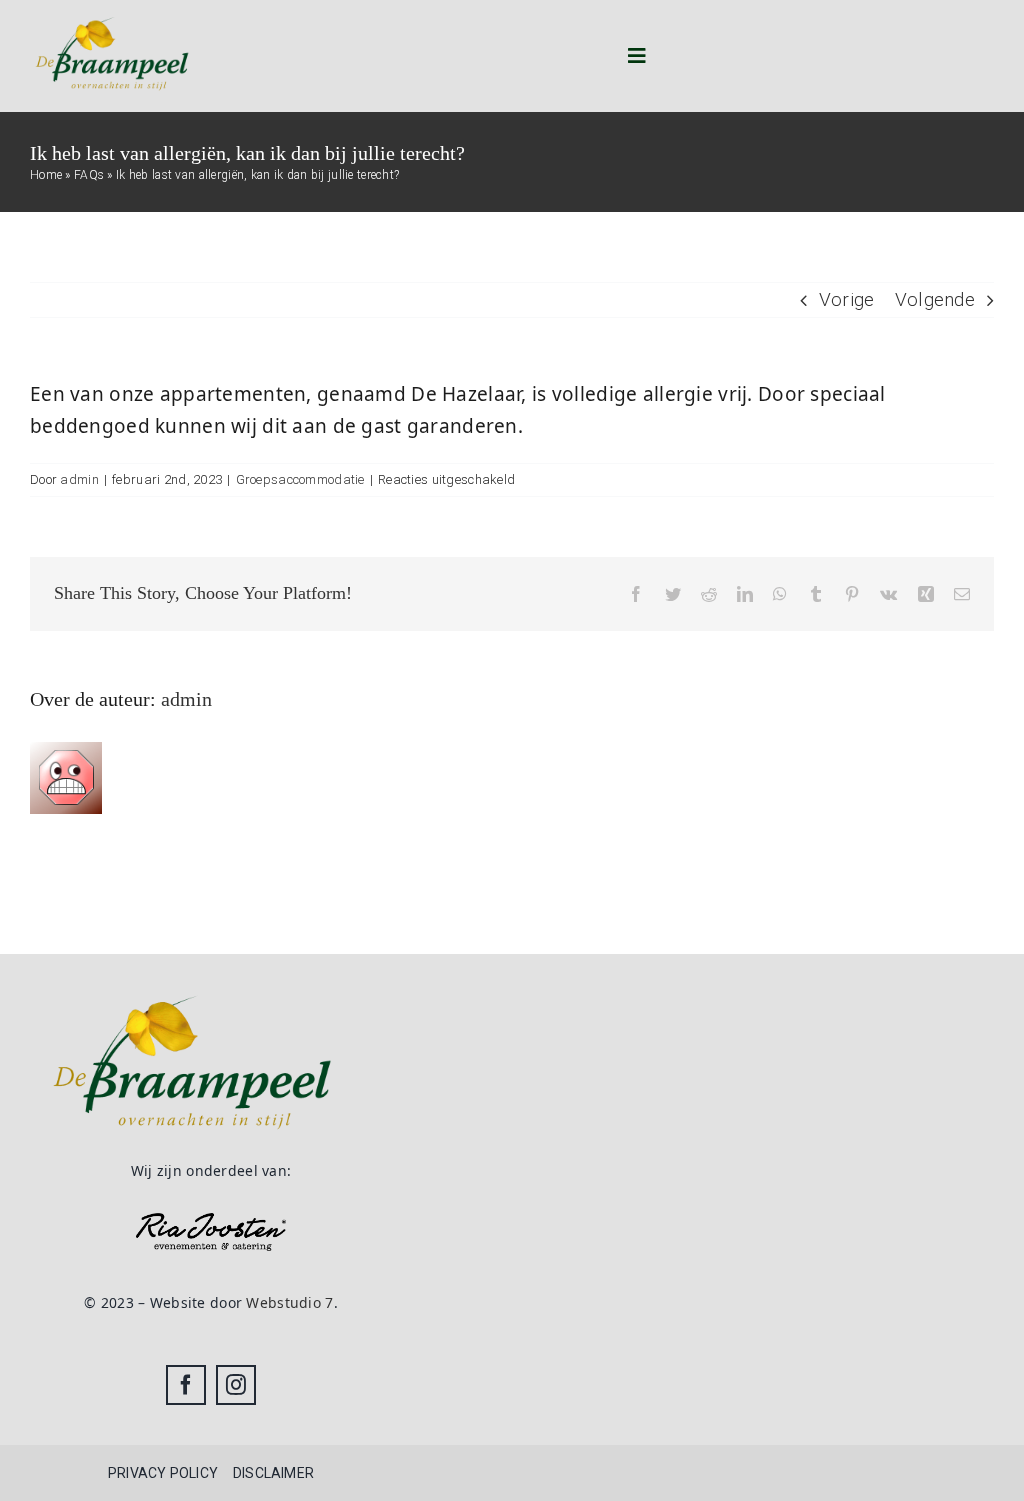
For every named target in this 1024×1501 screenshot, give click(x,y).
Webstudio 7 (289, 1302)
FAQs (89, 175)
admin (79, 479)
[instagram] (236, 1385)
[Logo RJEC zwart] (211, 1222)
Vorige (847, 299)
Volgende (935, 299)
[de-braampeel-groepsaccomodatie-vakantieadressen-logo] (112, 14)
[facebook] (186, 1385)
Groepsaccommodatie (300, 479)
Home (46, 175)
